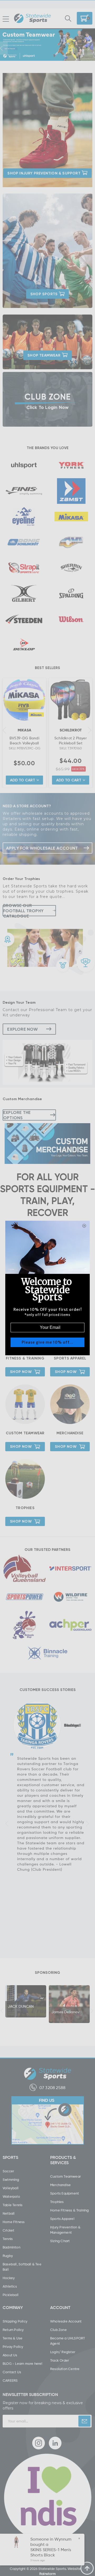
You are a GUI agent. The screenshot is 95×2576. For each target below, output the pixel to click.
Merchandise (70, 1433)
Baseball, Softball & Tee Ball (22, 2267)
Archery (25, 222)
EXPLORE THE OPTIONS (17, 1115)
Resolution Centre (65, 2369)
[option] (47, 45)
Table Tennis (13, 2205)
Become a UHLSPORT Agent (68, 2341)
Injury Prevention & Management (65, 2230)
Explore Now (22, 1029)
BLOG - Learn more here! (23, 2363)
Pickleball (11, 2295)
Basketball (28, 253)
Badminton (28, 238)
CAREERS (10, 2380)
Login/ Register (63, 2352)
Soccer (8, 2171)
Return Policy (13, 2330)
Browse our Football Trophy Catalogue (23, 911)
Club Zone (58, 2330)
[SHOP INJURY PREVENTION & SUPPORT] (47, 185)
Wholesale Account (66, 2321)
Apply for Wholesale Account (42, 848)
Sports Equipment (65, 2193)
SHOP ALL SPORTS (70, 296)
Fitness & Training (25, 1358)
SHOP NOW (21, 1372)
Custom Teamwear (25, 1433)
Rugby (8, 2256)
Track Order (60, 2360)
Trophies (25, 1508)
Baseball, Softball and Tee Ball (73, 238)
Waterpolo (11, 2196)
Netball (68, 281)
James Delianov (65, 2012)
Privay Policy (13, 2347)
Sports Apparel (70, 1358)
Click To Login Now (48, 407)
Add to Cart (23, 780)
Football (26, 267)
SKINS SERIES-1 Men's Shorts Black (50, 2552)
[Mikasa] (36, 715)
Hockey (25, 281)
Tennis (8, 2239)
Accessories (29, 208)
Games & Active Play (72, 267)
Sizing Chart (60, 2241)
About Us (10, 2355)
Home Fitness (14, 2222)
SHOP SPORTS (44, 294)
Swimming (11, 2179)
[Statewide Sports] (32, 19)
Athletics (70, 222)
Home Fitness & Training (70, 2210)
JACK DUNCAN (21, 2006)
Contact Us (12, 2372)
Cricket (68, 253)
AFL (65, 208)
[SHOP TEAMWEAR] (47, 367)
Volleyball (11, 2188)
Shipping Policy (15, 2321)
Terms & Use (13, 2338)
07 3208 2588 (52, 2087)
